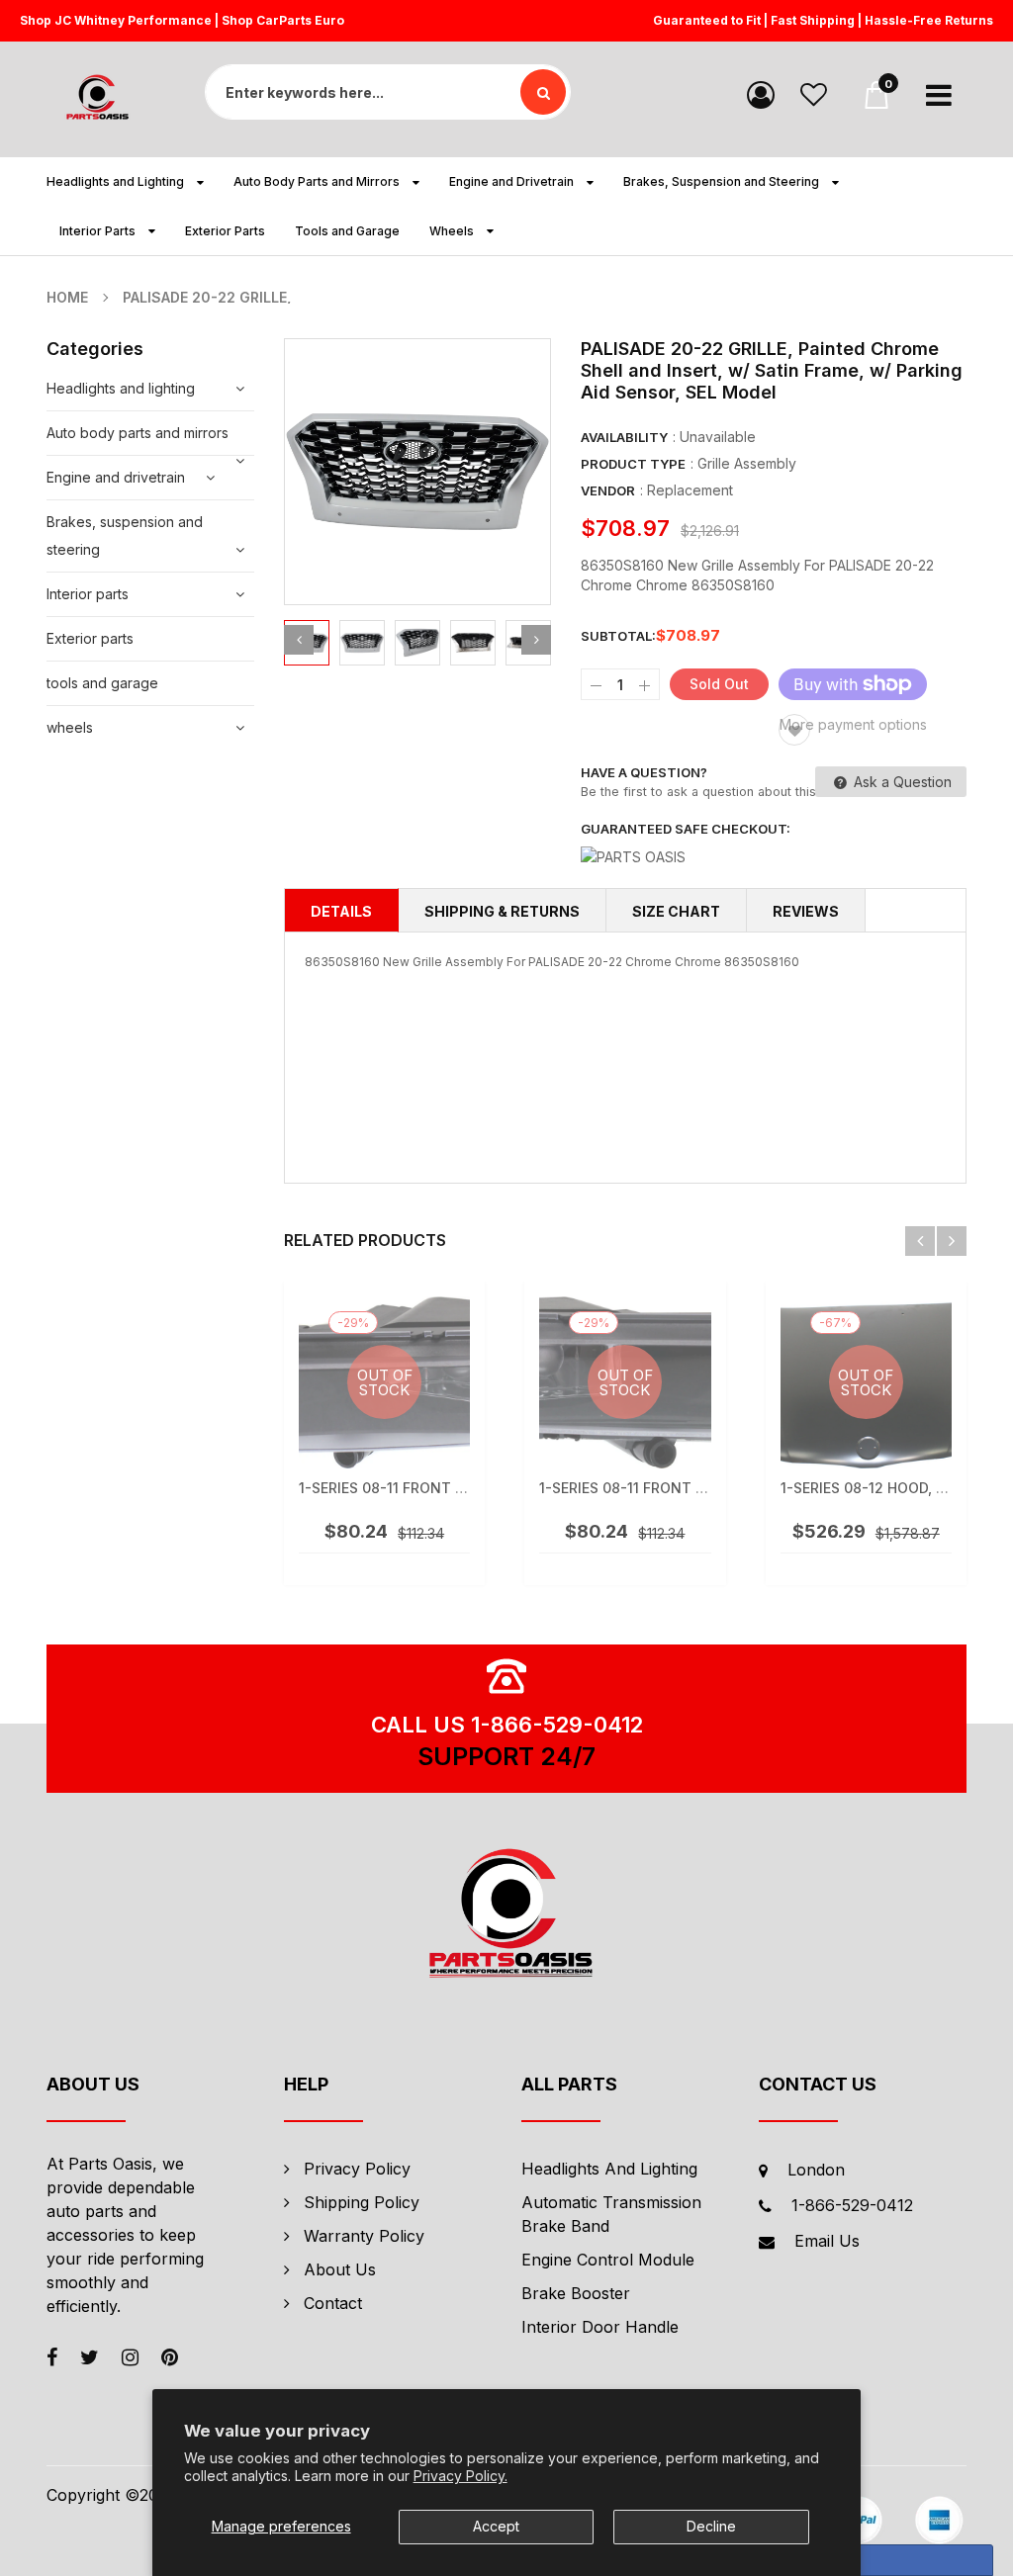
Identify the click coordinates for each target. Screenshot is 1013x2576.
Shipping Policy (362, 2202)
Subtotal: (618, 636)
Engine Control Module (608, 2260)
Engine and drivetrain (116, 477)
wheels (70, 727)
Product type (633, 464)
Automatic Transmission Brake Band (611, 2214)
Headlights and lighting (121, 388)
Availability (624, 437)
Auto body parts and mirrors (138, 433)
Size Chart (676, 911)
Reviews (806, 911)
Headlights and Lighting (609, 2169)
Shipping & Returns (502, 911)
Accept (496, 2526)
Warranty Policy (364, 2236)
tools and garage (102, 683)
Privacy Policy (357, 2169)
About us (340, 2269)
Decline (711, 2526)
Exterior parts (90, 638)
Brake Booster (576, 2293)
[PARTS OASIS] (506, 1916)
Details (341, 911)
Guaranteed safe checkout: (686, 829)
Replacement (690, 490)
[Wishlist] (814, 93)
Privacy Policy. (460, 2476)
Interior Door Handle (600, 2327)
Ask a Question (901, 782)
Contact (333, 2303)
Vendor (608, 490)
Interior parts (88, 594)
